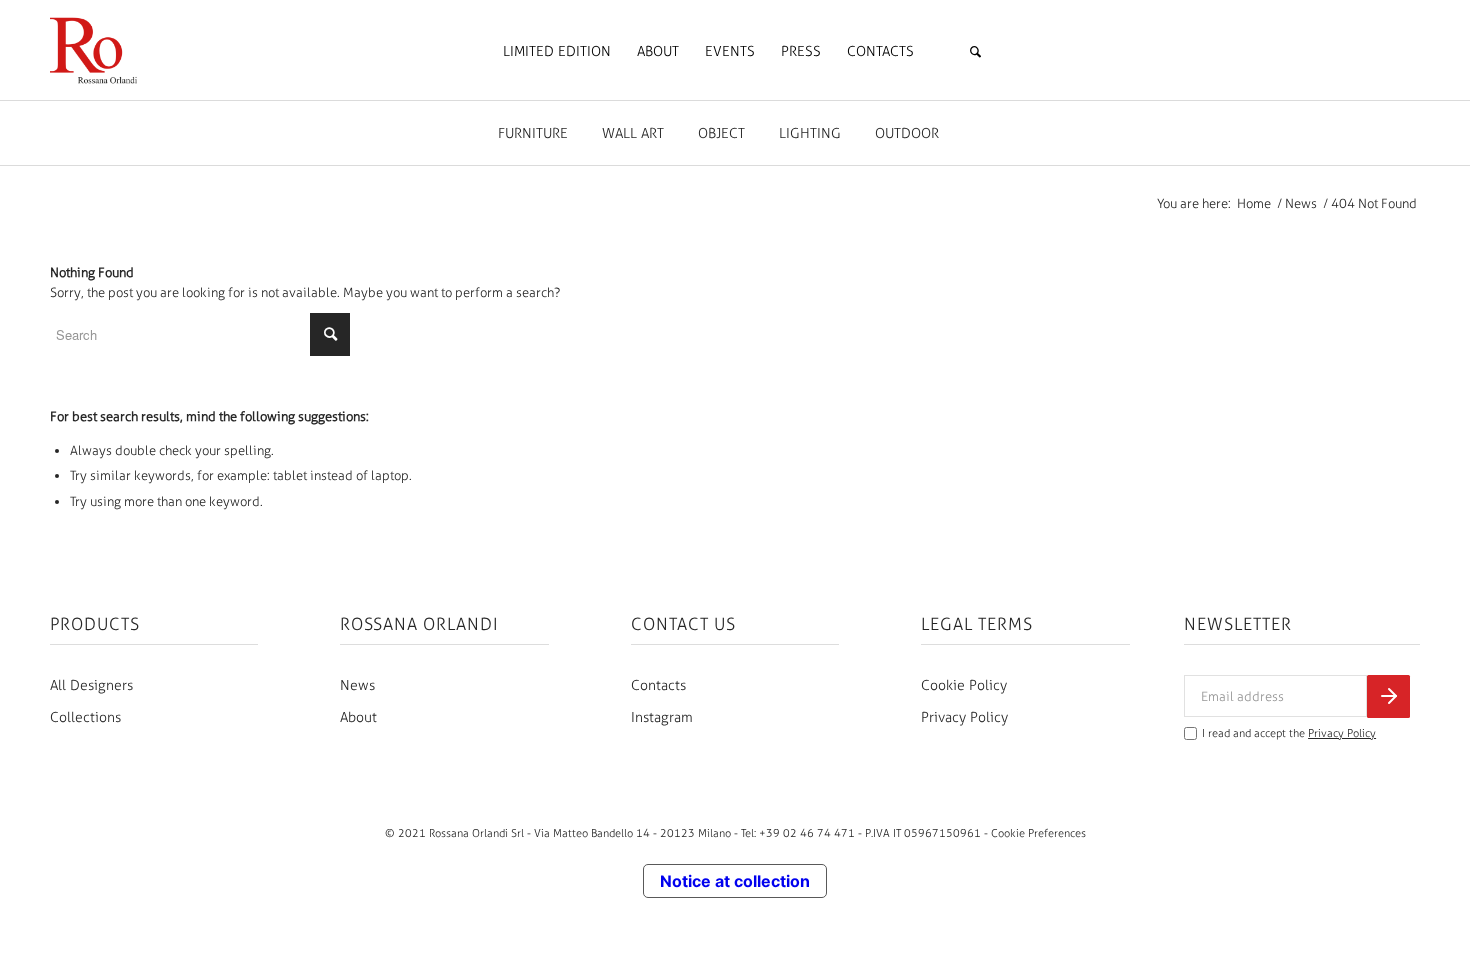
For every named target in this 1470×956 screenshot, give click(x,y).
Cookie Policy (964, 685)
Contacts (658, 685)
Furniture (533, 133)
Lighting (810, 133)
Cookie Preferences (1038, 833)
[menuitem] (557, 52)
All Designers (91, 685)
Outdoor (907, 133)
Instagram (662, 717)
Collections (85, 717)
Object (721, 133)
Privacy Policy (964, 717)
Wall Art (633, 133)
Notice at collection (735, 881)
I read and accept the (1289, 733)
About (358, 717)
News (357, 685)
